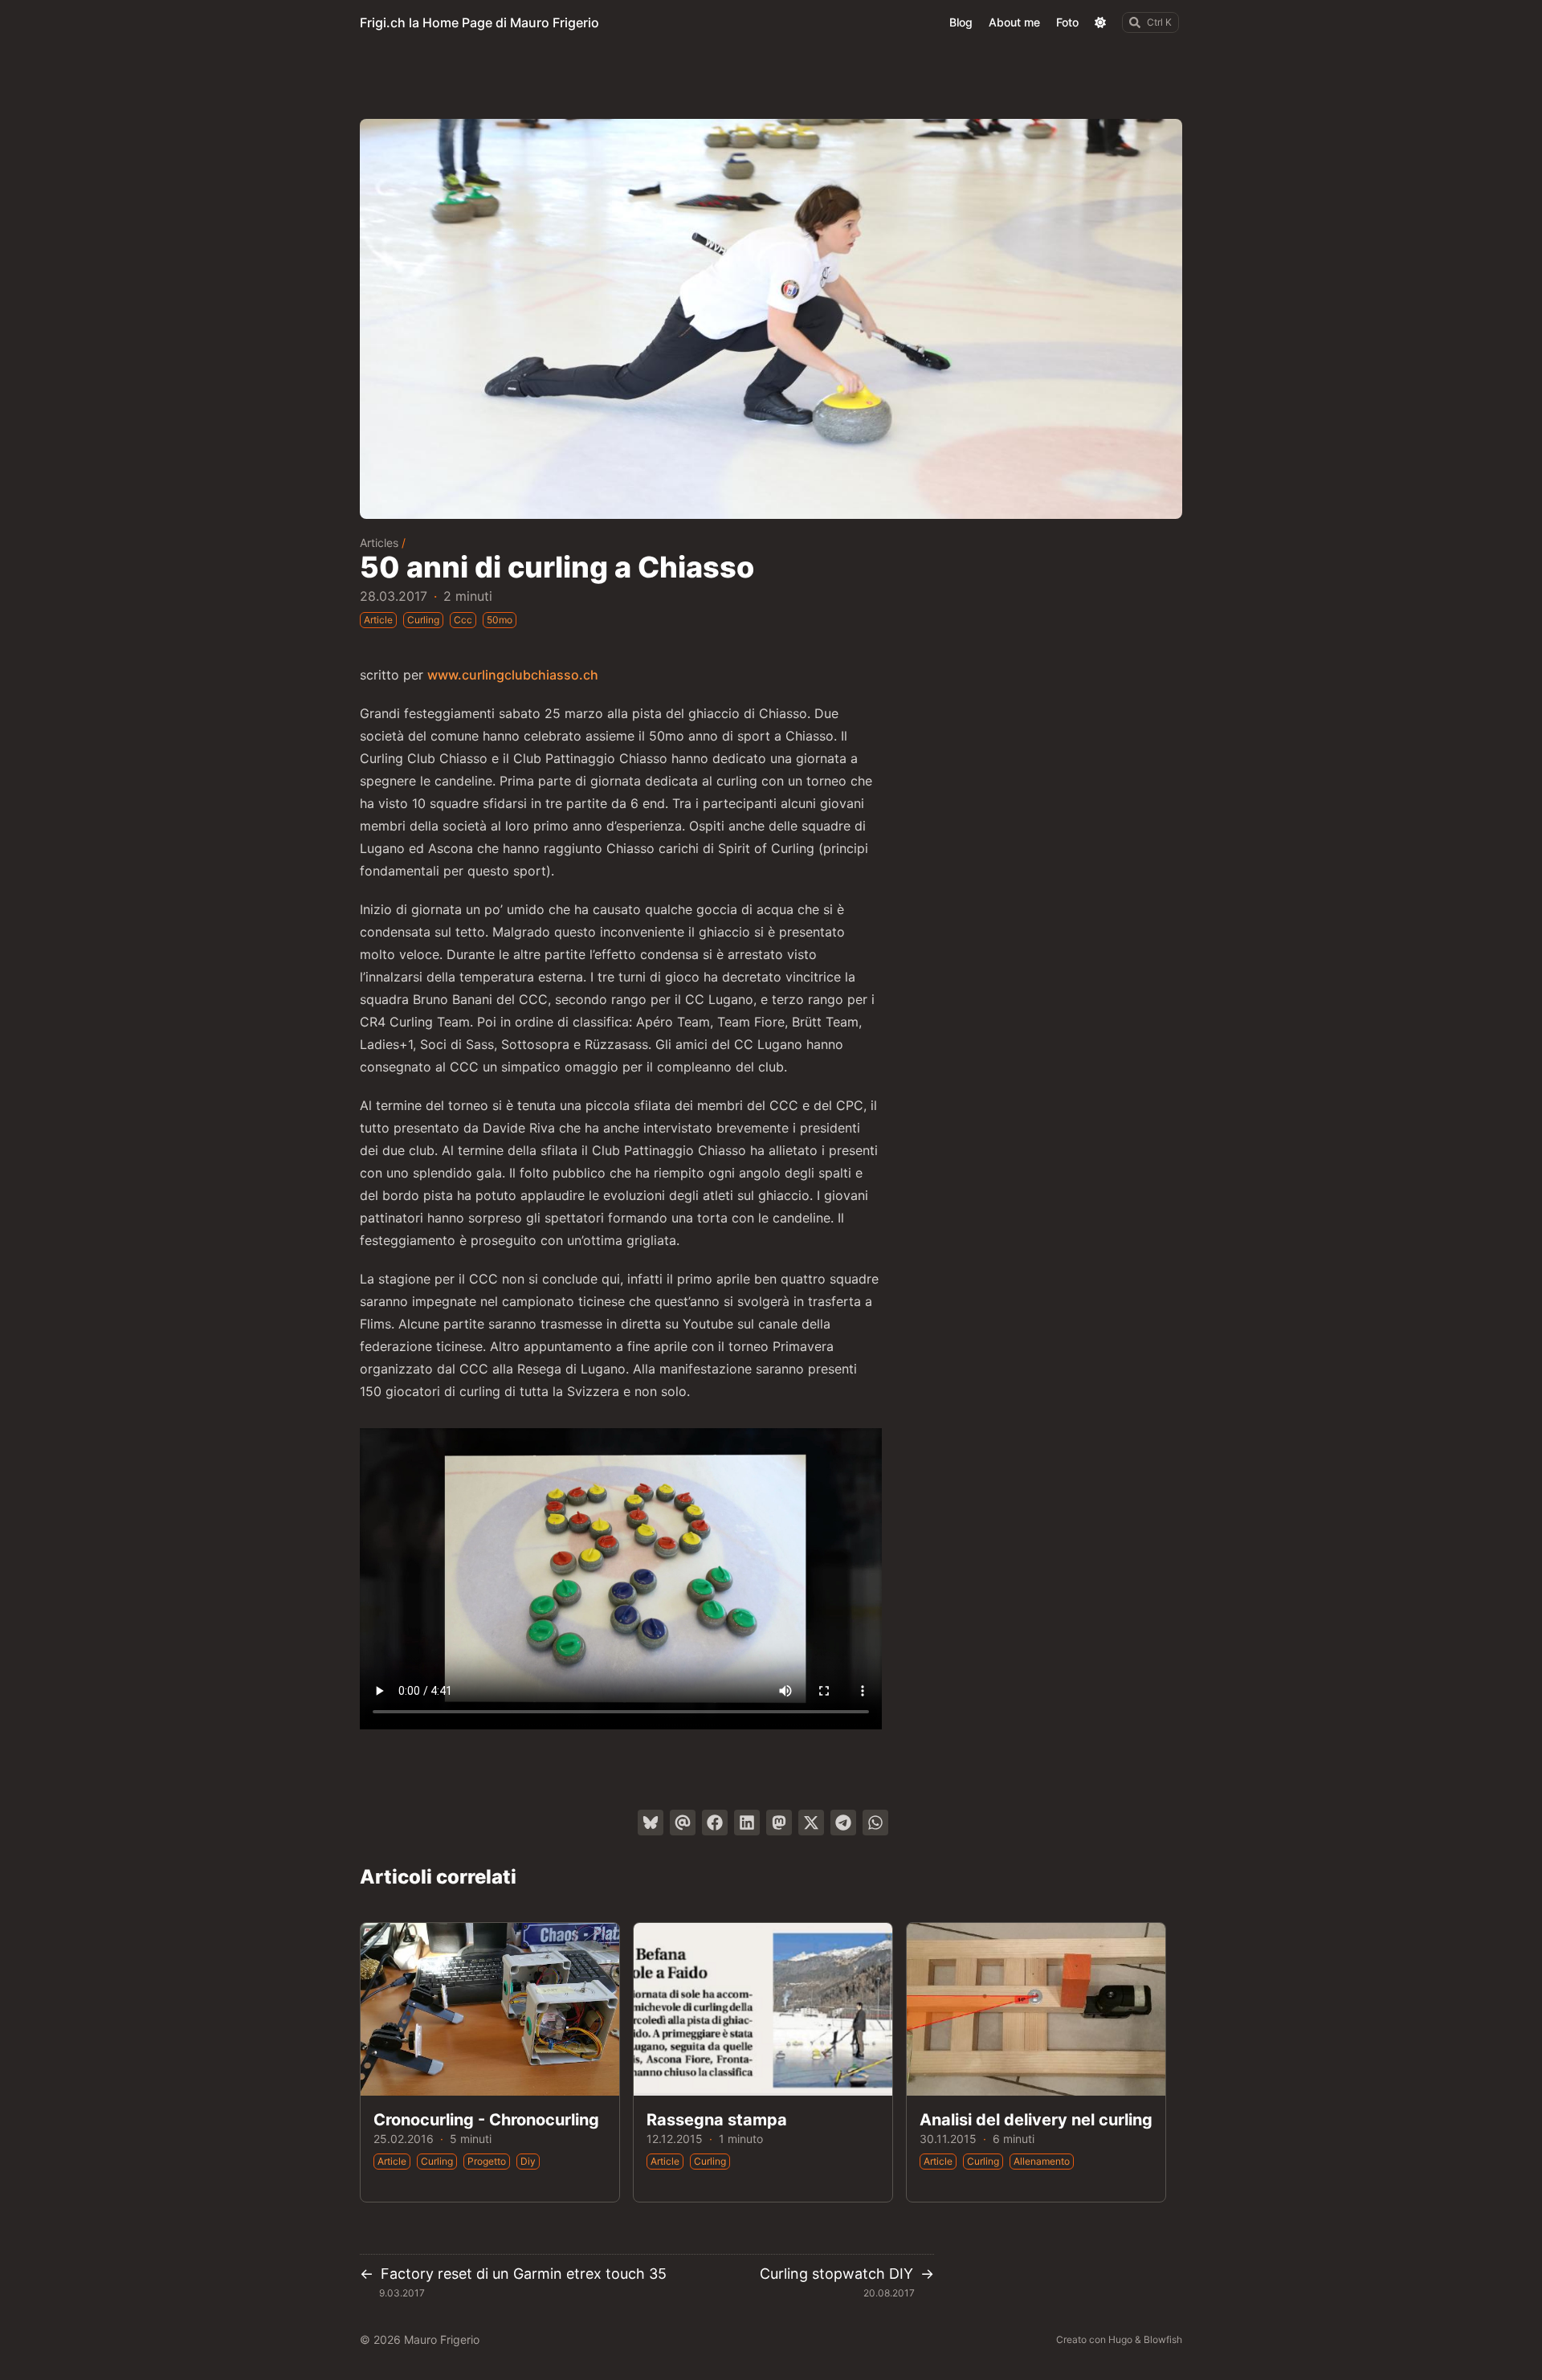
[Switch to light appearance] (1100, 22)
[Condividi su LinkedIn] (747, 1823)
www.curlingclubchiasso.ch (513, 675)
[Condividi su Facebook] (715, 1823)
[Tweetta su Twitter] (811, 1823)
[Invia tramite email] (683, 1823)
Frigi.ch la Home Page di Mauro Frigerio (479, 22)
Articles (379, 543)
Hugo (1120, 2339)
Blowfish (1163, 2339)
